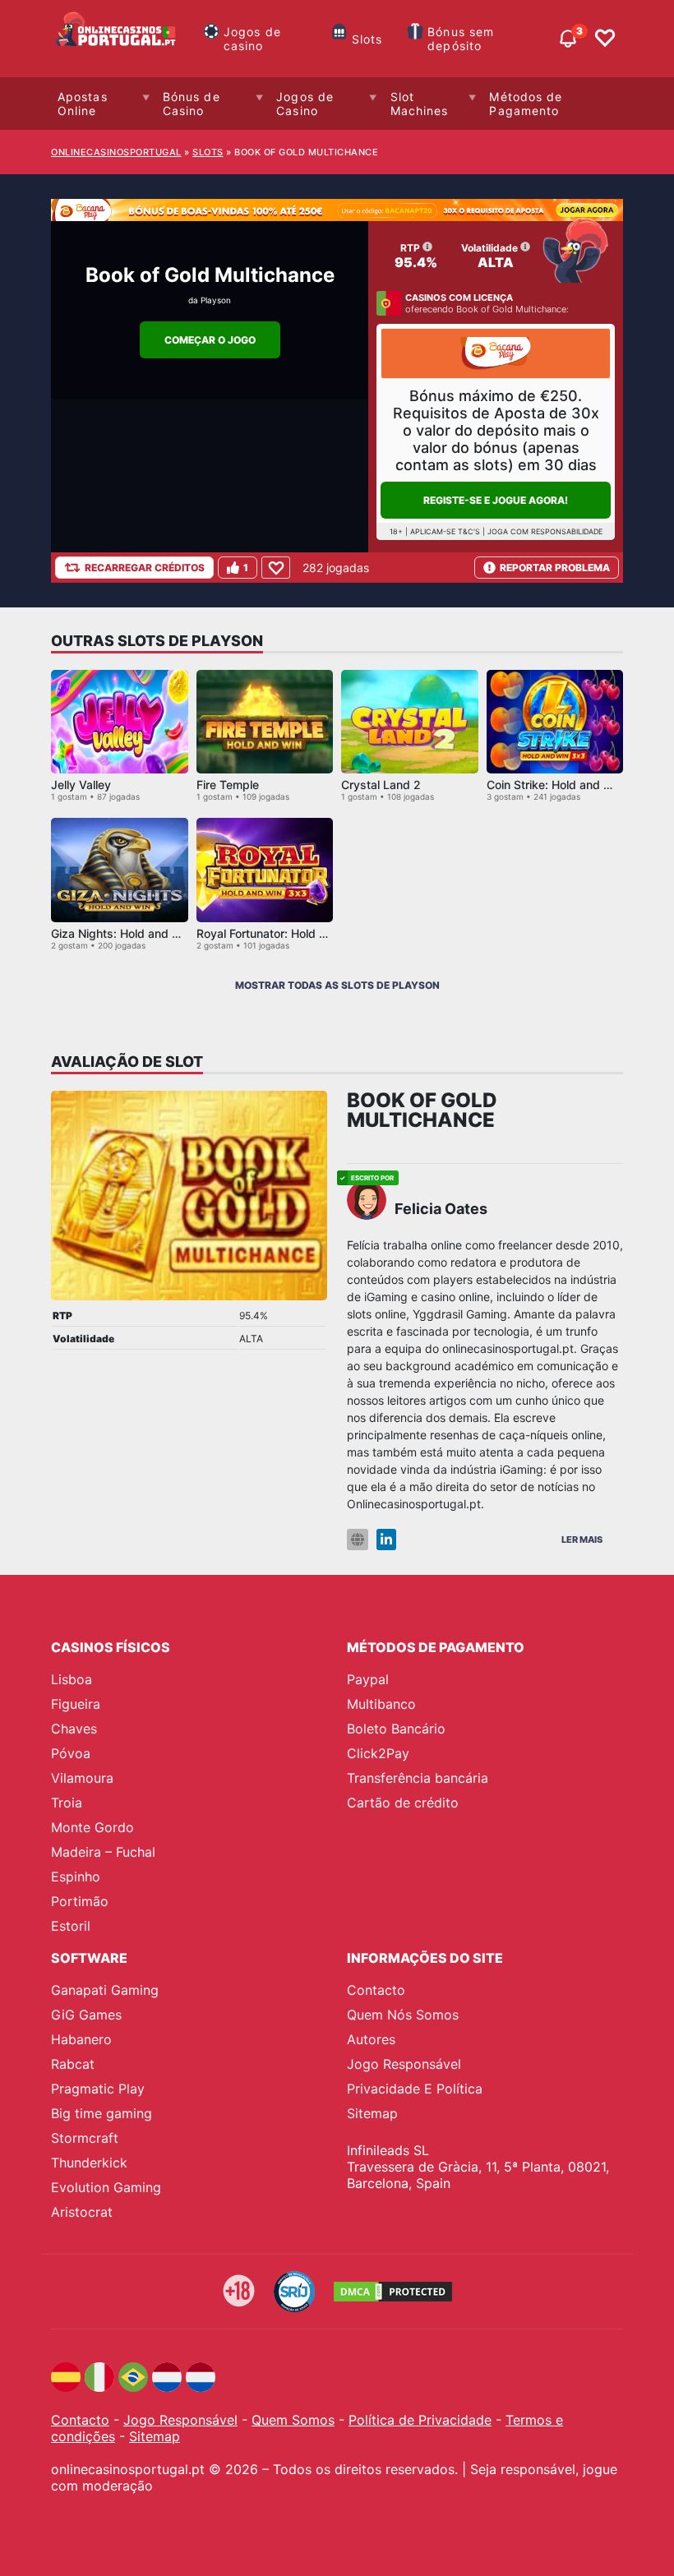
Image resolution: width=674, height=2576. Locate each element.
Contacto (376, 1990)
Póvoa (71, 1753)
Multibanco (381, 1704)
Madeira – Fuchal (103, 1852)
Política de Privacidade (420, 2420)
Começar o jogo (210, 340)
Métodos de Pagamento (526, 104)
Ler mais (582, 1540)
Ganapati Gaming (105, 1990)
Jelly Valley (81, 785)
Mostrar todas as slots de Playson (337, 985)
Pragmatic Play (98, 2089)
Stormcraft (85, 2138)
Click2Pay (378, 1753)
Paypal (368, 1679)
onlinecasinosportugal (116, 152)
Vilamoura (82, 1778)
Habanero (81, 2039)
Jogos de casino (252, 39)
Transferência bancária (418, 1778)
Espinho (76, 1877)
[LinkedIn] (386, 1540)
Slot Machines (420, 104)
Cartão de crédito (403, 1803)
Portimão (80, 1901)
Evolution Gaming (106, 2187)
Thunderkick (89, 2163)
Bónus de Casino (192, 104)
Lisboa (72, 1679)
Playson (216, 300)
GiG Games (86, 2015)
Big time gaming (102, 2113)
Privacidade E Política (415, 2089)
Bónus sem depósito (461, 39)
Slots (367, 39)
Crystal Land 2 (381, 785)
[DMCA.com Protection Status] (393, 2292)
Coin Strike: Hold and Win (555, 785)
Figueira (76, 1704)
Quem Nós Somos (403, 2015)
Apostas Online (83, 104)
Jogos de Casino (305, 104)
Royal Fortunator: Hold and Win (280, 933)
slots (208, 152)
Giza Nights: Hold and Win (122, 933)
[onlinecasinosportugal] (117, 39)
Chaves (74, 1729)
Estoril (71, 1926)
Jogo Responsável (404, 2064)
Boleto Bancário (396, 1729)
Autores (371, 2039)
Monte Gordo (92, 1827)
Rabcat (73, 2064)
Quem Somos (293, 2420)
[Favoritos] (605, 39)
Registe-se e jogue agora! (496, 500)
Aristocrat (82, 2212)
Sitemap (372, 2113)
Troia (67, 1803)
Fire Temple (228, 785)
